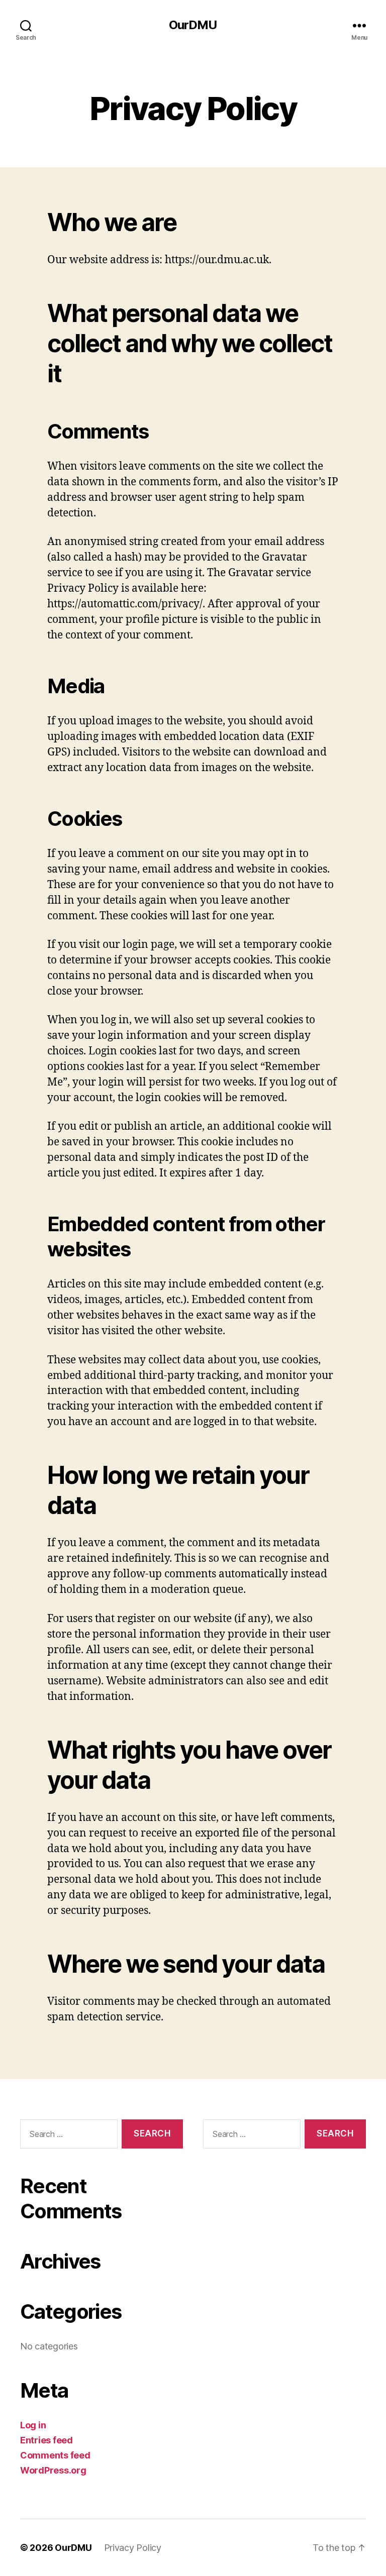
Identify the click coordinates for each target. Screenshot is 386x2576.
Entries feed (46, 2440)
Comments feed (55, 2455)
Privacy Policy (133, 2548)
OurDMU (193, 25)
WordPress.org (53, 2470)
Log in (33, 2425)
